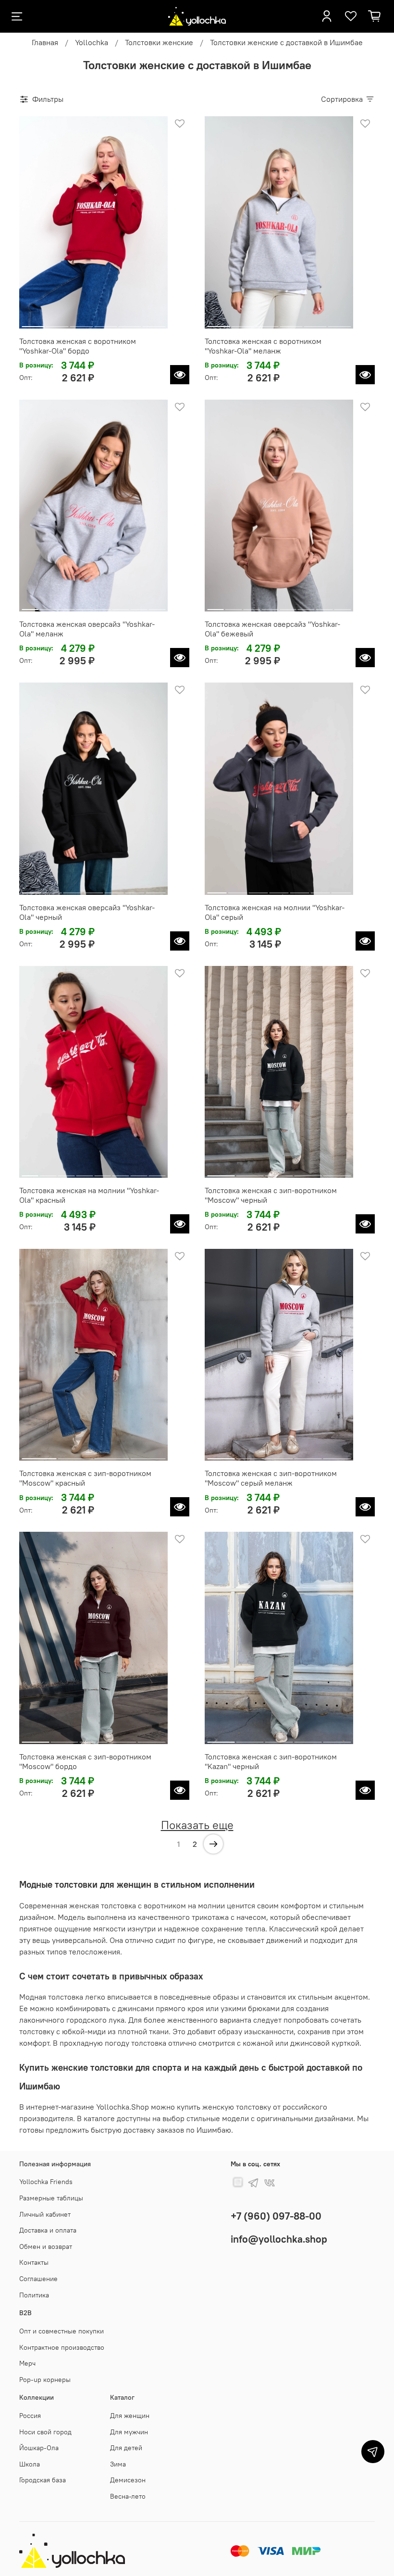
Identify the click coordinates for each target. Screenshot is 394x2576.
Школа (30, 2464)
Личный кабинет (45, 2214)
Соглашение (38, 2279)
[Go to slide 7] (139, 606)
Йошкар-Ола (39, 2448)
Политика (34, 2295)
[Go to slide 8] (157, 606)
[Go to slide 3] (81, 323)
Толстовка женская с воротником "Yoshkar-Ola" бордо (78, 346)
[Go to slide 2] (57, 323)
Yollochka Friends (46, 2182)
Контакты (34, 2262)
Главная (45, 42)
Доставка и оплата (48, 2230)
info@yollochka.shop (279, 2239)
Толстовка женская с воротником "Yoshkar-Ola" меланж (263, 346)
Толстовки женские (159, 42)
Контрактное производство (62, 2347)
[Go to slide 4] (105, 323)
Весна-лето (128, 2496)
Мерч (27, 2363)
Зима (118, 2464)
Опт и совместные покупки (62, 2331)
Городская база (43, 2480)
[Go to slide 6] (154, 323)
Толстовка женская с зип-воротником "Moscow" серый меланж (271, 1478)
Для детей (126, 2448)
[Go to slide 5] (129, 323)
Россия (30, 2416)
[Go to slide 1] (33, 323)
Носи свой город (45, 2432)
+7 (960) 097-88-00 (276, 2216)
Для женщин (130, 2416)
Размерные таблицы (51, 2198)
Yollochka (92, 42)
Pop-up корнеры (45, 2380)
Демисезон (128, 2480)
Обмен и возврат (46, 2246)
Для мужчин (129, 2432)
